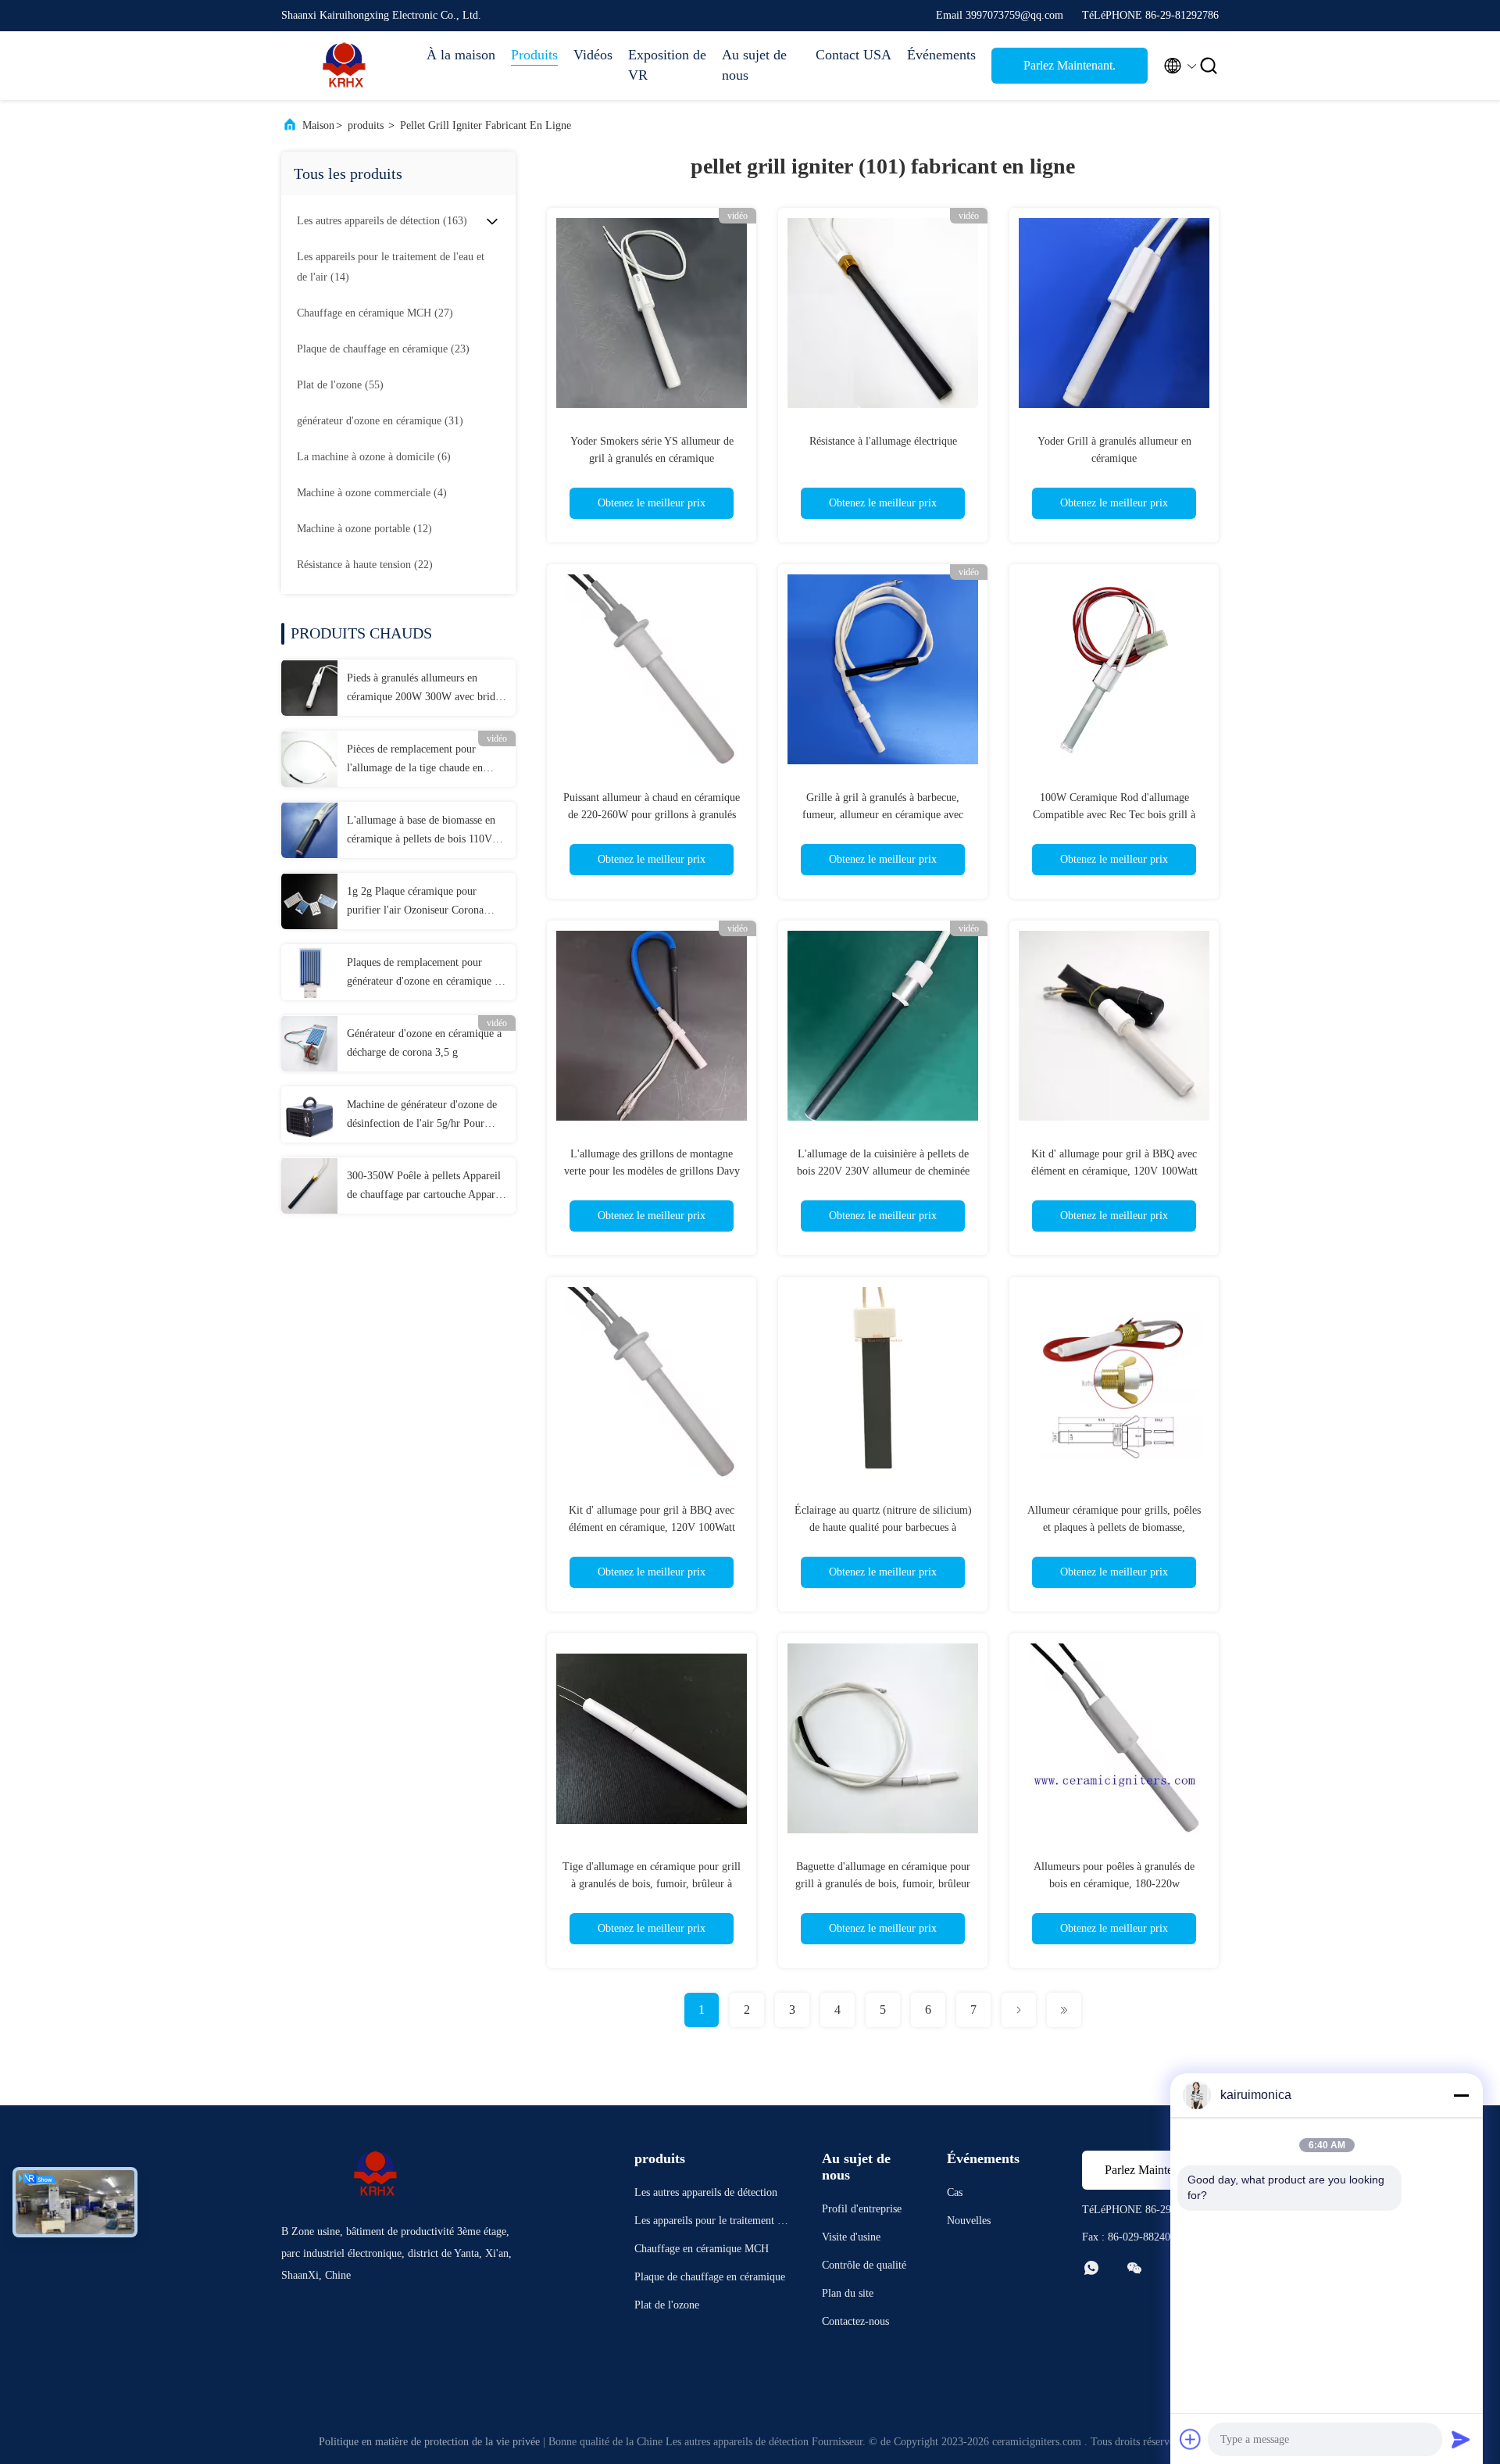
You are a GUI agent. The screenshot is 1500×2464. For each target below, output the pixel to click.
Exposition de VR (667, 65)
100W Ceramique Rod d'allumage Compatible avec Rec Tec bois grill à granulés (1114, 815)
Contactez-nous (855, 2321)
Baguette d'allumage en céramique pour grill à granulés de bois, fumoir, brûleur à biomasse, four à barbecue (883, 1884)
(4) (372, 493)
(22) (365, 565)
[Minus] (1461, 2095)
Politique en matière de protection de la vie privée (429, 2442)
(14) (391, 267)
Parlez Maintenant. (1070, 65)
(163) (382, 221)
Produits (534, 55)
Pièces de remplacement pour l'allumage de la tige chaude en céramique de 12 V (415, 760)
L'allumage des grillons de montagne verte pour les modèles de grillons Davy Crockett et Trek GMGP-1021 (652, 1171)
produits (366, 125)
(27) (375, 313)
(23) (383, 349)
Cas (955, 2192)
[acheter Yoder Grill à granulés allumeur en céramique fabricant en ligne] (1114, 313)
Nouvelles (969, 2221)
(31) (380, 421)
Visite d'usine (851, 2237)
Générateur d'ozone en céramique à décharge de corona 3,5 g (424, 1043)
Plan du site (848, 2293)
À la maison (461, 55)
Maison (318, 125)
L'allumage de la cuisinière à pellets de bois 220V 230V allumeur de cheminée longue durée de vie (883, 1171)
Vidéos (593, 55)
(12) (364, 529)
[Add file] (1191, 2439)
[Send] (1461, 2439)
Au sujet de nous (754, 65)
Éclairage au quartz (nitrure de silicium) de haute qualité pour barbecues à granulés (883, 1527)
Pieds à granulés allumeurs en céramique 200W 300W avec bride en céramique (423, 689)
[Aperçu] (344, 66)
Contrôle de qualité (864, 2265)
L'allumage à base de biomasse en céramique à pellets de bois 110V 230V (421, 831)
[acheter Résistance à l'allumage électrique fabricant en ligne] (883, 313)
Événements (941, 55)
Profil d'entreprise (862, 2209)
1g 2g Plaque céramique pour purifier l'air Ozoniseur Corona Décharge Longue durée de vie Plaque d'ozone (415, 903)
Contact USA (854, 55)
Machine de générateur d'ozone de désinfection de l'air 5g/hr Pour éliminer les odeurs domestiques (422, 1116)
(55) (340, 385)
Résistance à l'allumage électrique (883, 441)
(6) (374, 457)
